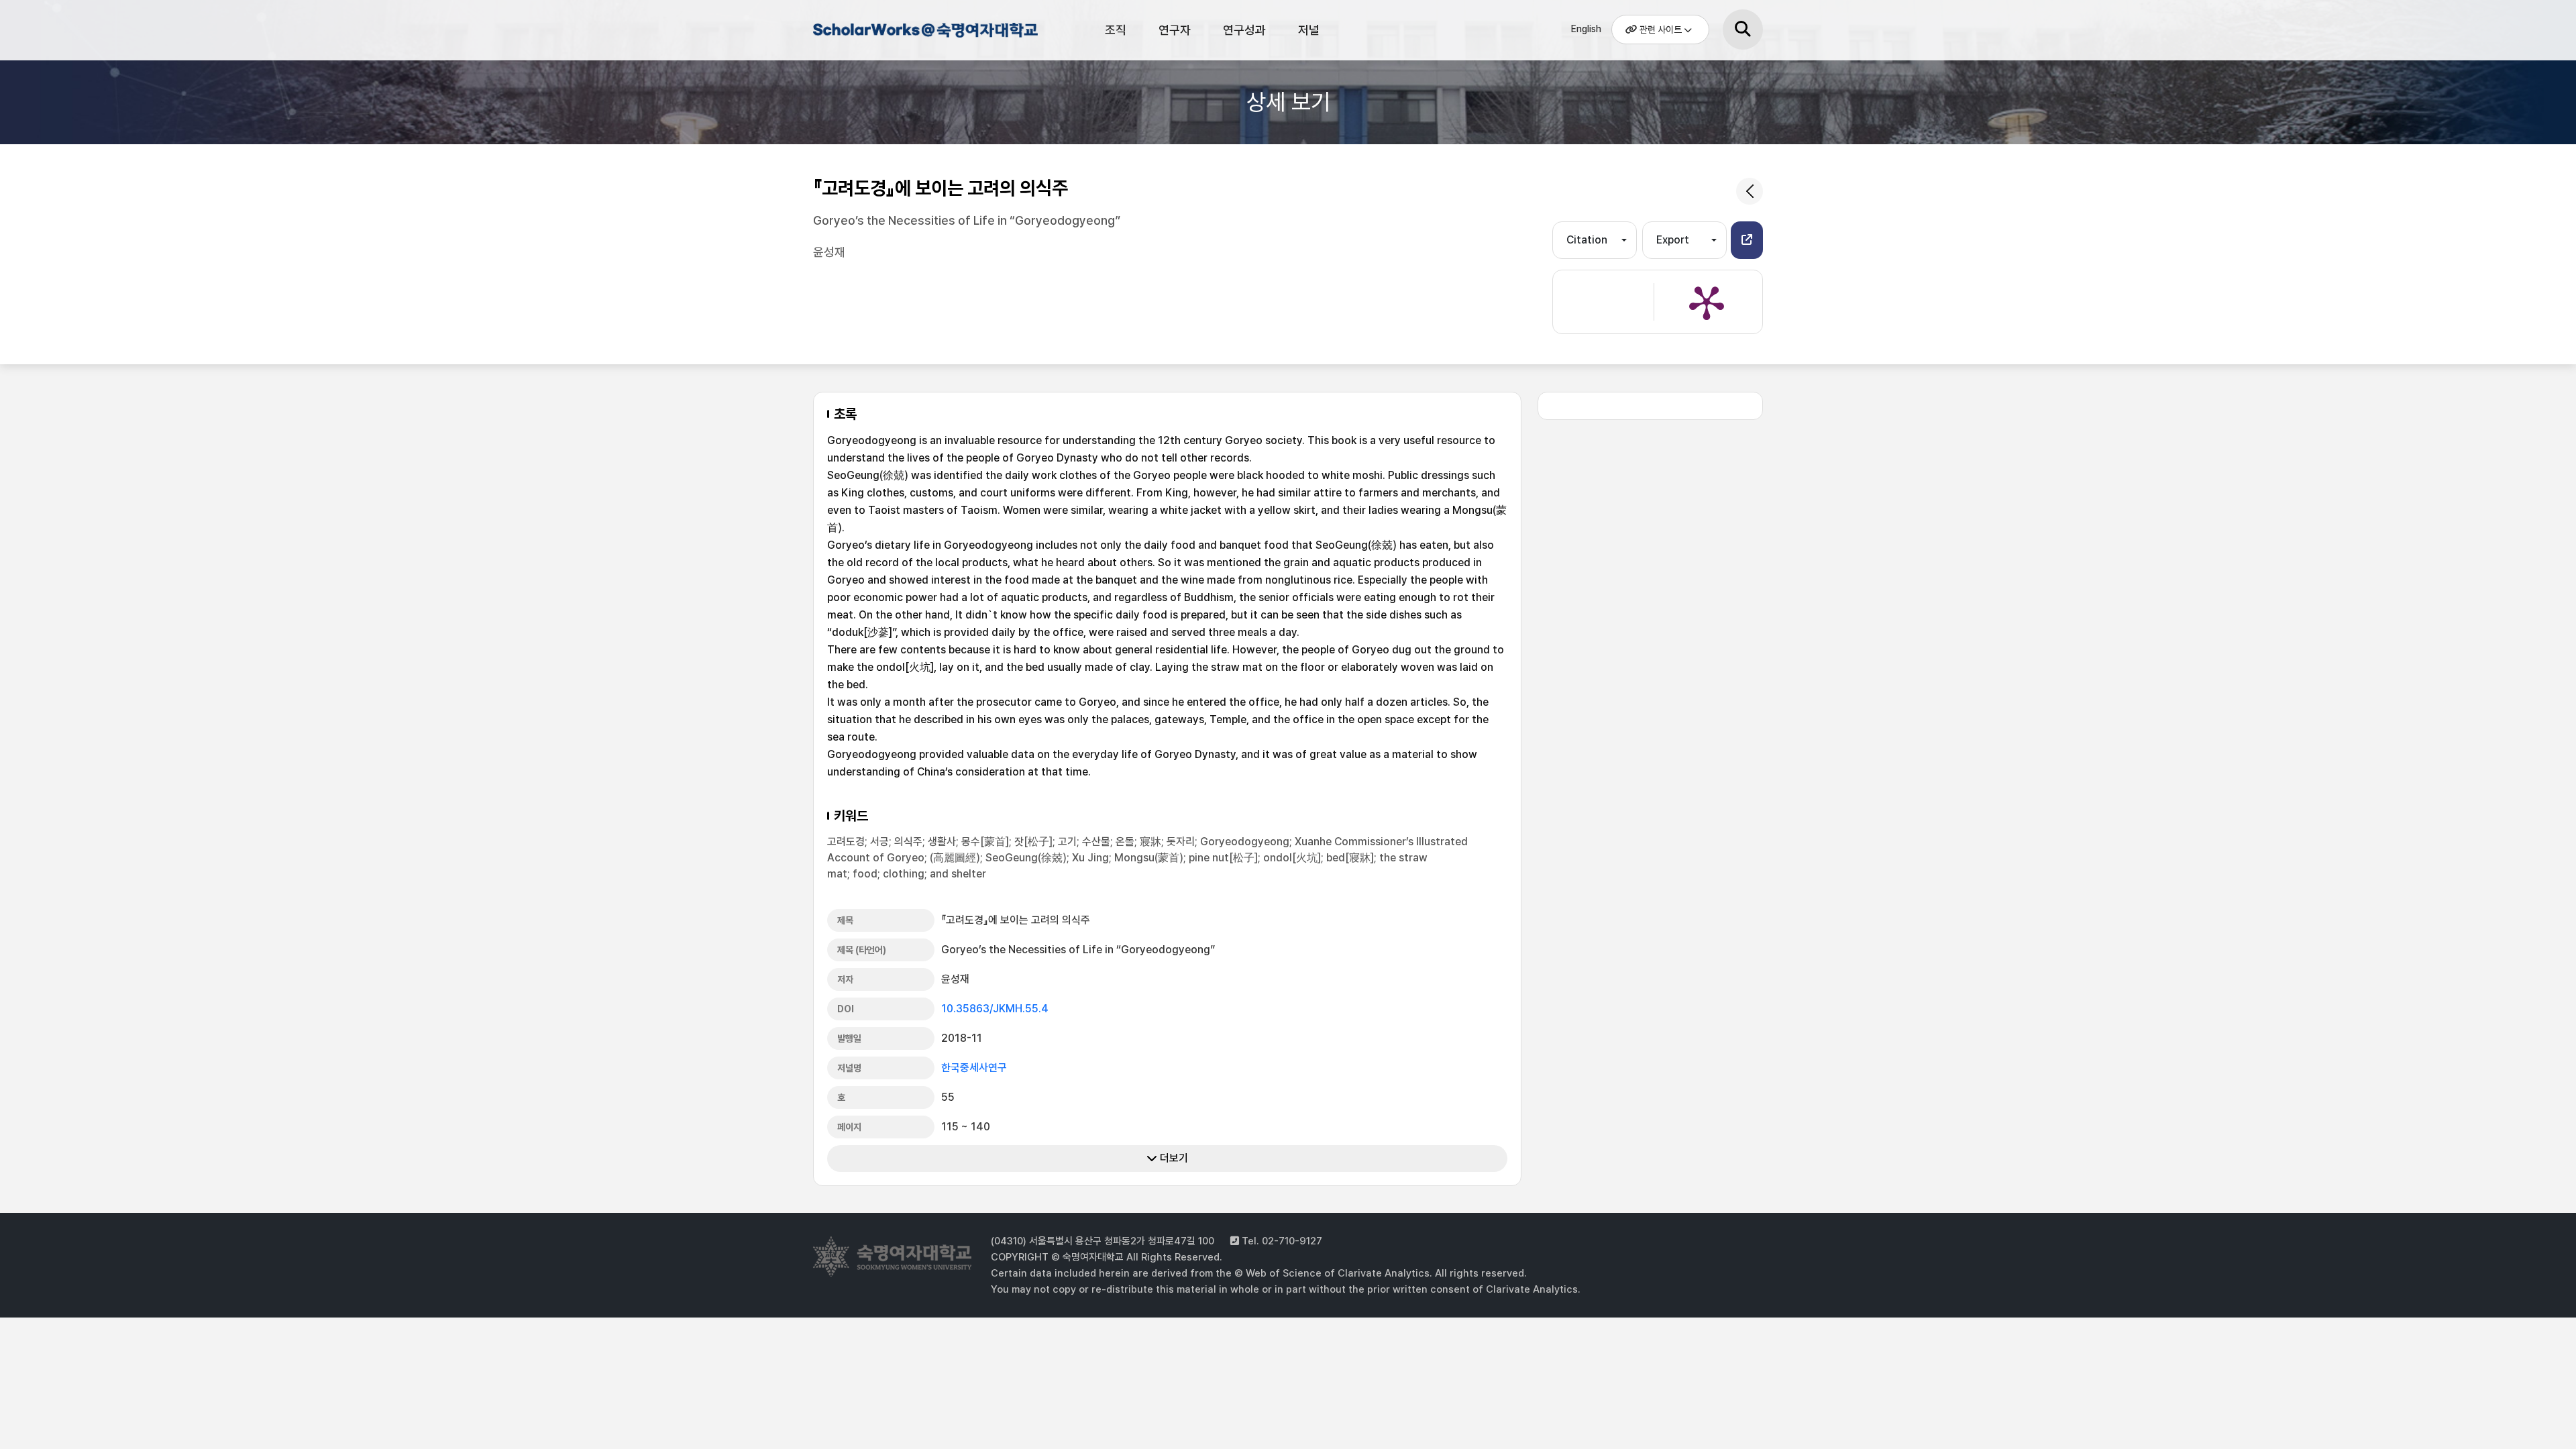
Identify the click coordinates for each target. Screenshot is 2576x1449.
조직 (1116, 30)
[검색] (1743, 30)
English (1586, 29)
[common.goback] (1750, 191)
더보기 (1173, 1158)
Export (1673, 240)
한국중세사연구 (974, 1068)
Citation (1587, 240)
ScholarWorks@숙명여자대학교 (924, 32)
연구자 (1175, 30)
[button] (1747, 240)
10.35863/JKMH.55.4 (995, 1009)
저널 (1309, 30)
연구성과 (1244, 30)
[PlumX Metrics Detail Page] (1707, 302)
